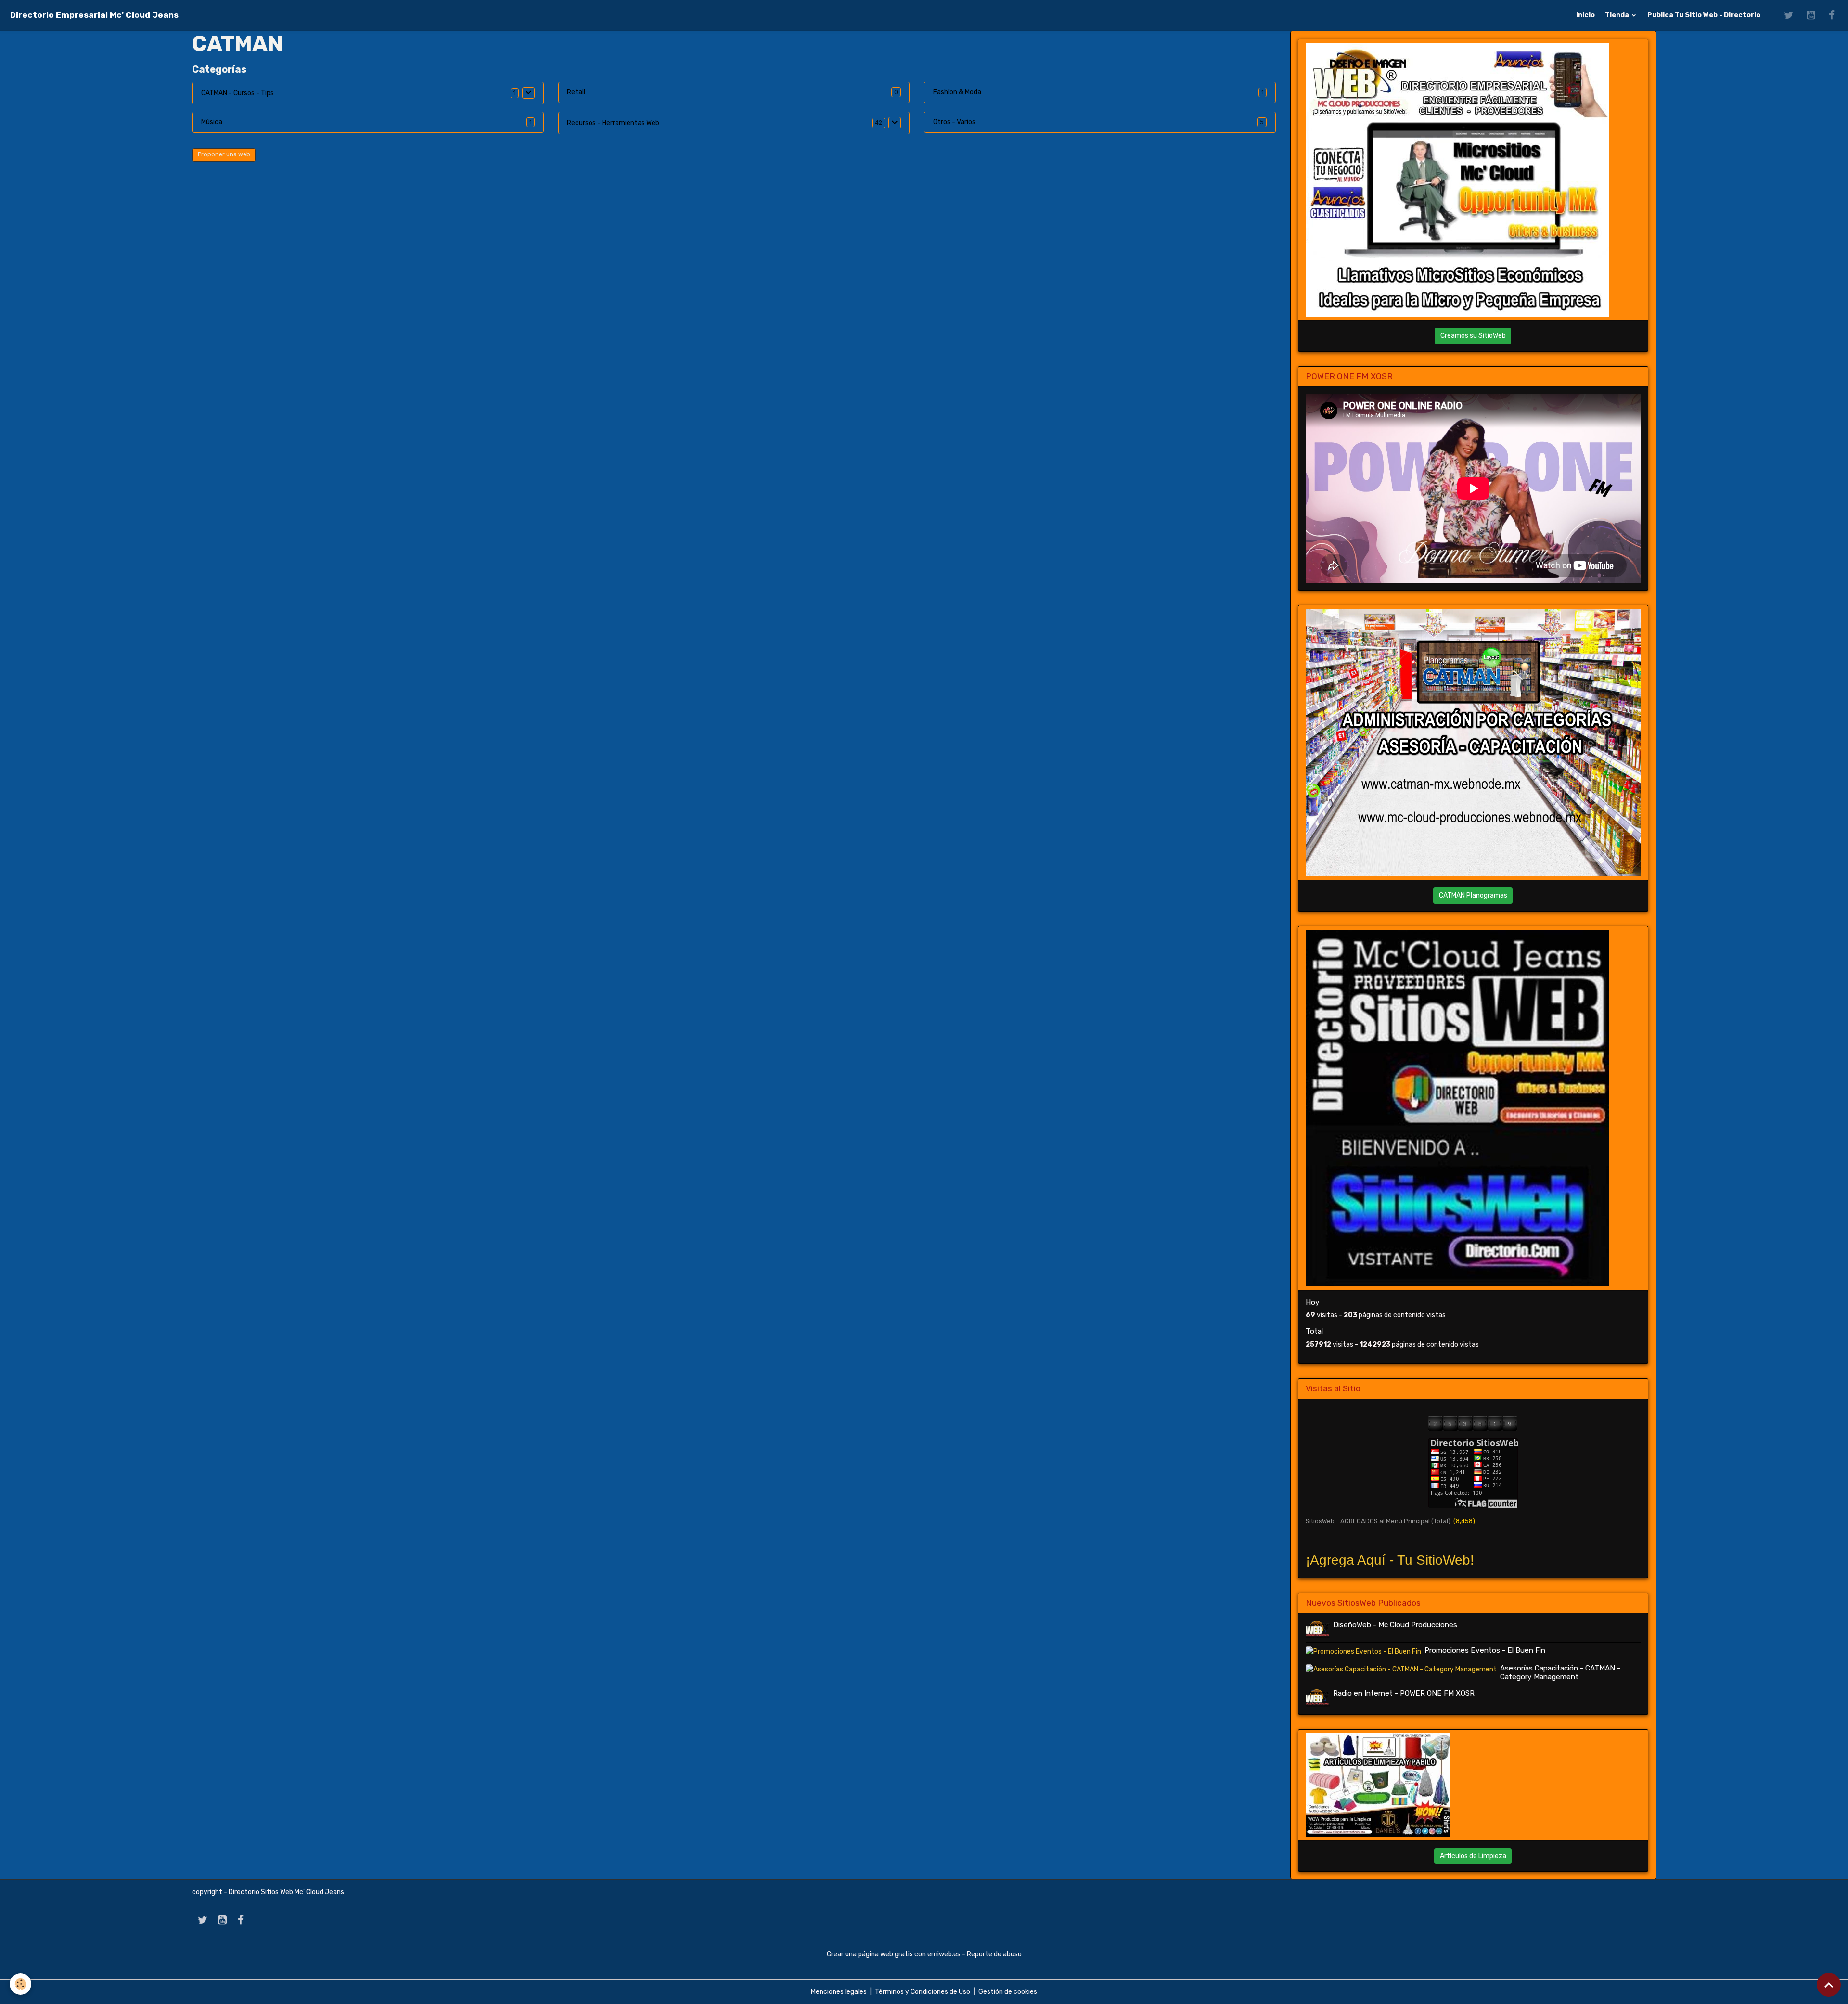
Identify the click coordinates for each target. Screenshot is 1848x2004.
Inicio (1585, 15)
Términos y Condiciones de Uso (923, 1992)
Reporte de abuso (994, 1954)
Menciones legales (839, 1992)
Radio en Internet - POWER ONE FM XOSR (1404, 1693)
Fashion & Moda (957, 92)
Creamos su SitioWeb (1473, 336)
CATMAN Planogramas (1473, 895)
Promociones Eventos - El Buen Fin (1485, 1650)
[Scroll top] (1829, 1985)
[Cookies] (20, 1984)
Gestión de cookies (1008, 1992)
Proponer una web (224, 154)
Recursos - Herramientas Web (613, 123)
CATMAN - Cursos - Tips (237, 93)
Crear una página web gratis (870, 1954)
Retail (576, 92)
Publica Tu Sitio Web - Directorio (1704, 15)
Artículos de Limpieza (1473, 1856)
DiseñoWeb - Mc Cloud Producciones (1395, 1625)
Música (212, 122)
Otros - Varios (954, 122)
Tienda (1618, 15)
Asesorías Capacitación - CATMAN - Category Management (1560, 1672)
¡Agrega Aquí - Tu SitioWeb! (1390, 1560)
